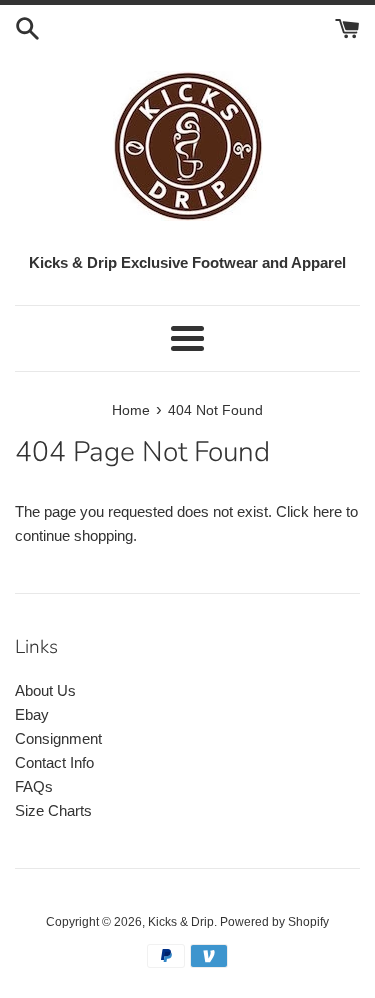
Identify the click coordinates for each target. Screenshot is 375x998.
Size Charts (53, 810)
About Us (45, 690)
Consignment (58, 738)
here (327, 511)
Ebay (32, 714)
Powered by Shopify (274, 922)
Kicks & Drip (181, 922)
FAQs (34, 786)
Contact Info (54, 762)
